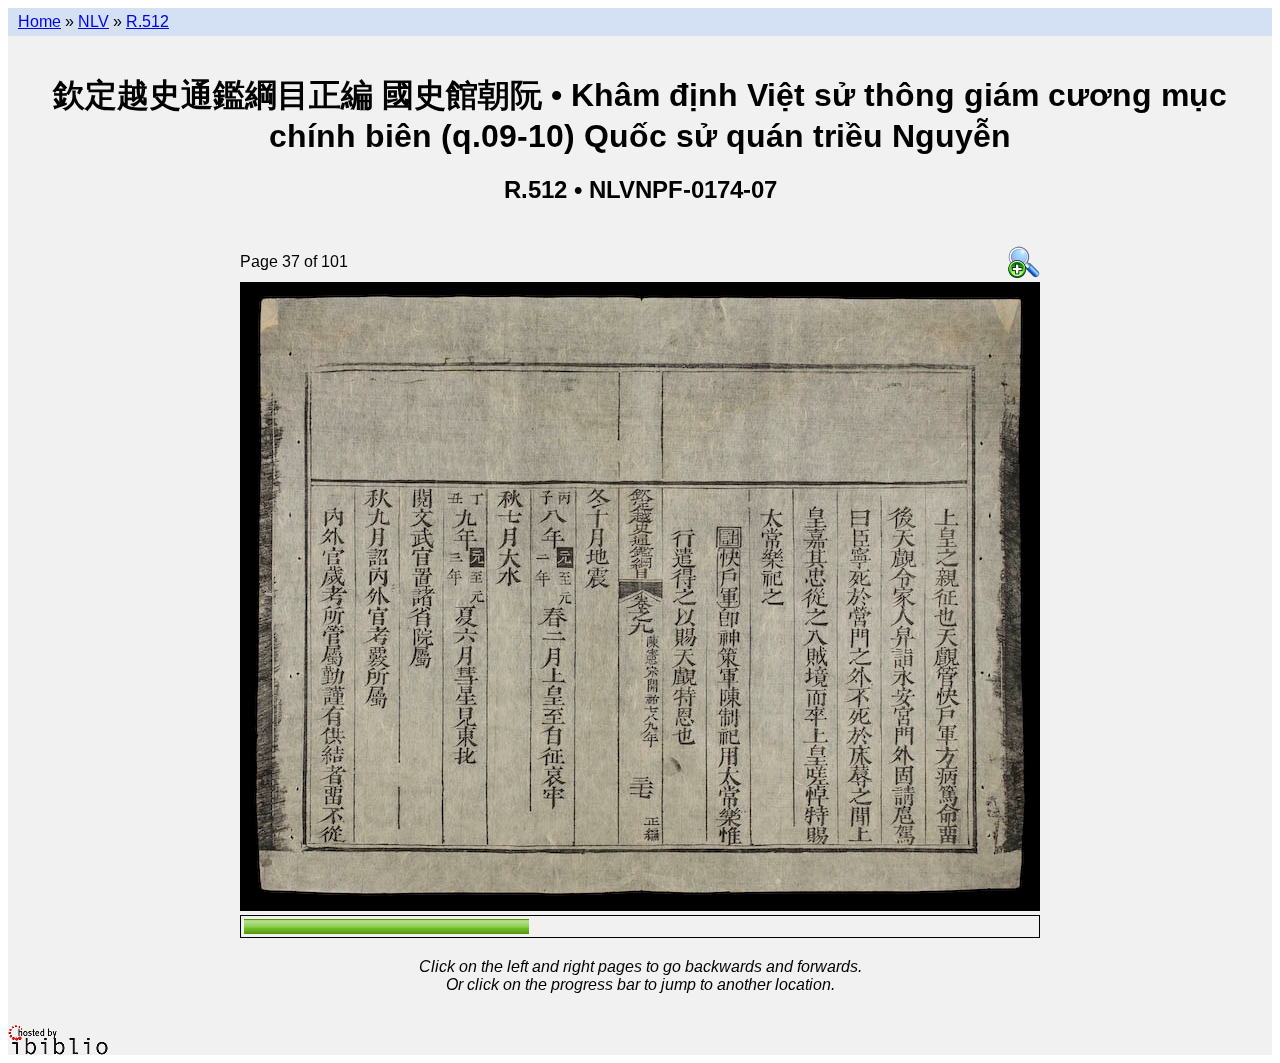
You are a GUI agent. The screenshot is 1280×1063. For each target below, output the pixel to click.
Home (39, 21)
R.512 (147, 21)
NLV (93, 21)
